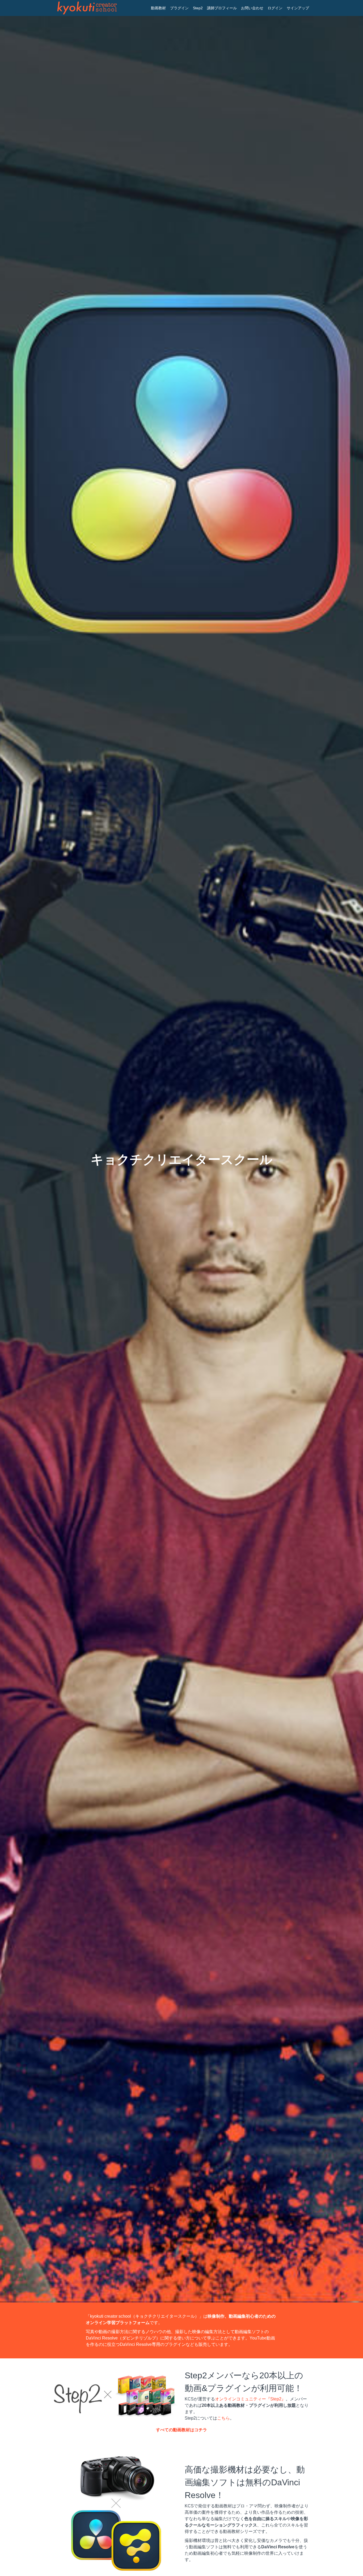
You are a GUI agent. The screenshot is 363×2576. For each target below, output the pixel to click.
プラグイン (179, 8)
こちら (223, 2418)
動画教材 (158, 8)
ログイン (275, 8)
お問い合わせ (252, 8)
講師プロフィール (222, 8)
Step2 (198, 8)
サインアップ (298, 8)
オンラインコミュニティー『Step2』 (250, 2399)
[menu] (228, 8)
